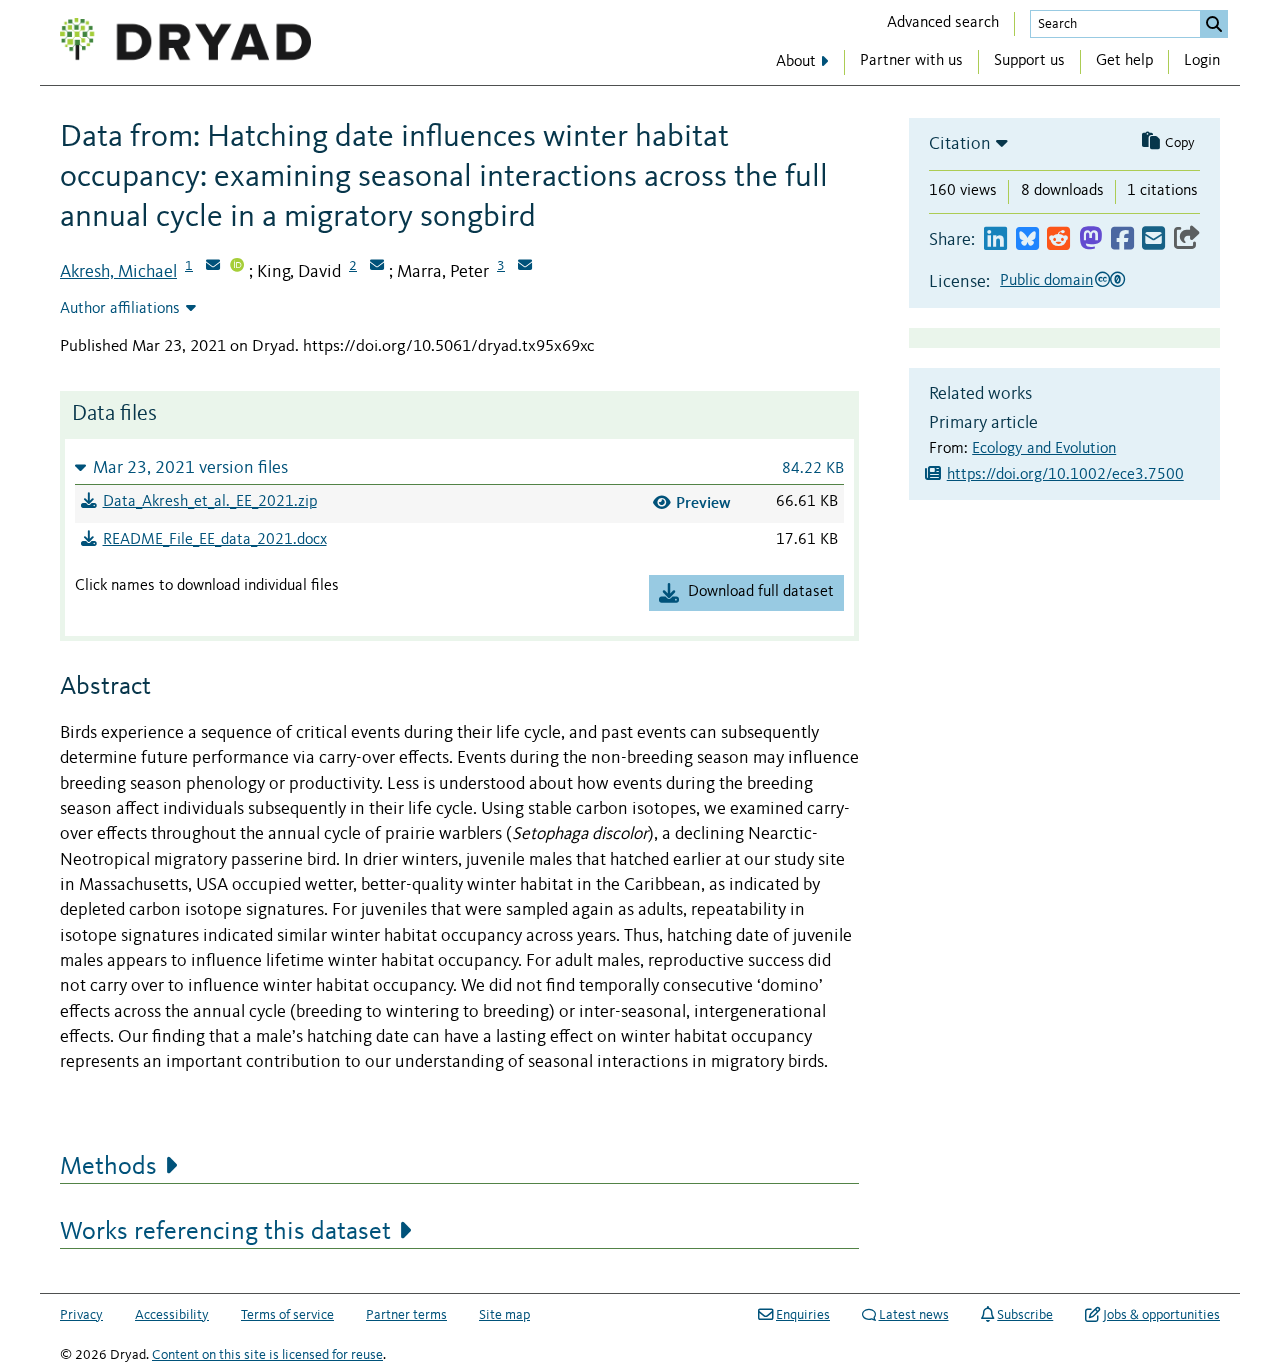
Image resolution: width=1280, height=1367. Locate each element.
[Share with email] (1153, 239)
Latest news (914, 1315)
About (796, 62)
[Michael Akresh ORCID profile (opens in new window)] (237, 267)
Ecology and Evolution (1044, 449)
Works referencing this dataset (225, 1232)
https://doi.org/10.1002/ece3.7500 (1065, 475)
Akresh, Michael (118, 272)
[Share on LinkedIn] (995, 239)
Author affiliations (120, 309)
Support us (1029, 61)
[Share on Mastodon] (1090, 239)
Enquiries (803, 1315)
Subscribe (1025, 1315)
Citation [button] (960, 144)
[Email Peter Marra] (525, 267)
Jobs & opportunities (1161, 1315)
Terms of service (287, 1315)
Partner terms (406, 1315)
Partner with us (911, 61)
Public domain (1046, 281)
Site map (504, 1315)
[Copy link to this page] (1187, 239)
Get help (1124, 61)
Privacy (81, 1315)
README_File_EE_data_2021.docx (215, 540)
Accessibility (172, 1315)
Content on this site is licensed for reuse (267, 1355)
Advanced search (943, 23)
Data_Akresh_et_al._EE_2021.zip (210, 502)
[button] (459, 467)
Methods (108, 1167)
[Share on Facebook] (1122, 239)
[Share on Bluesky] (1027, 239)
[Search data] (1214, 24)
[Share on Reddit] (1058, 239)
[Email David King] (377, 267)
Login (1202, 61)
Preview (703, 502)
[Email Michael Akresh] (213, 267)
